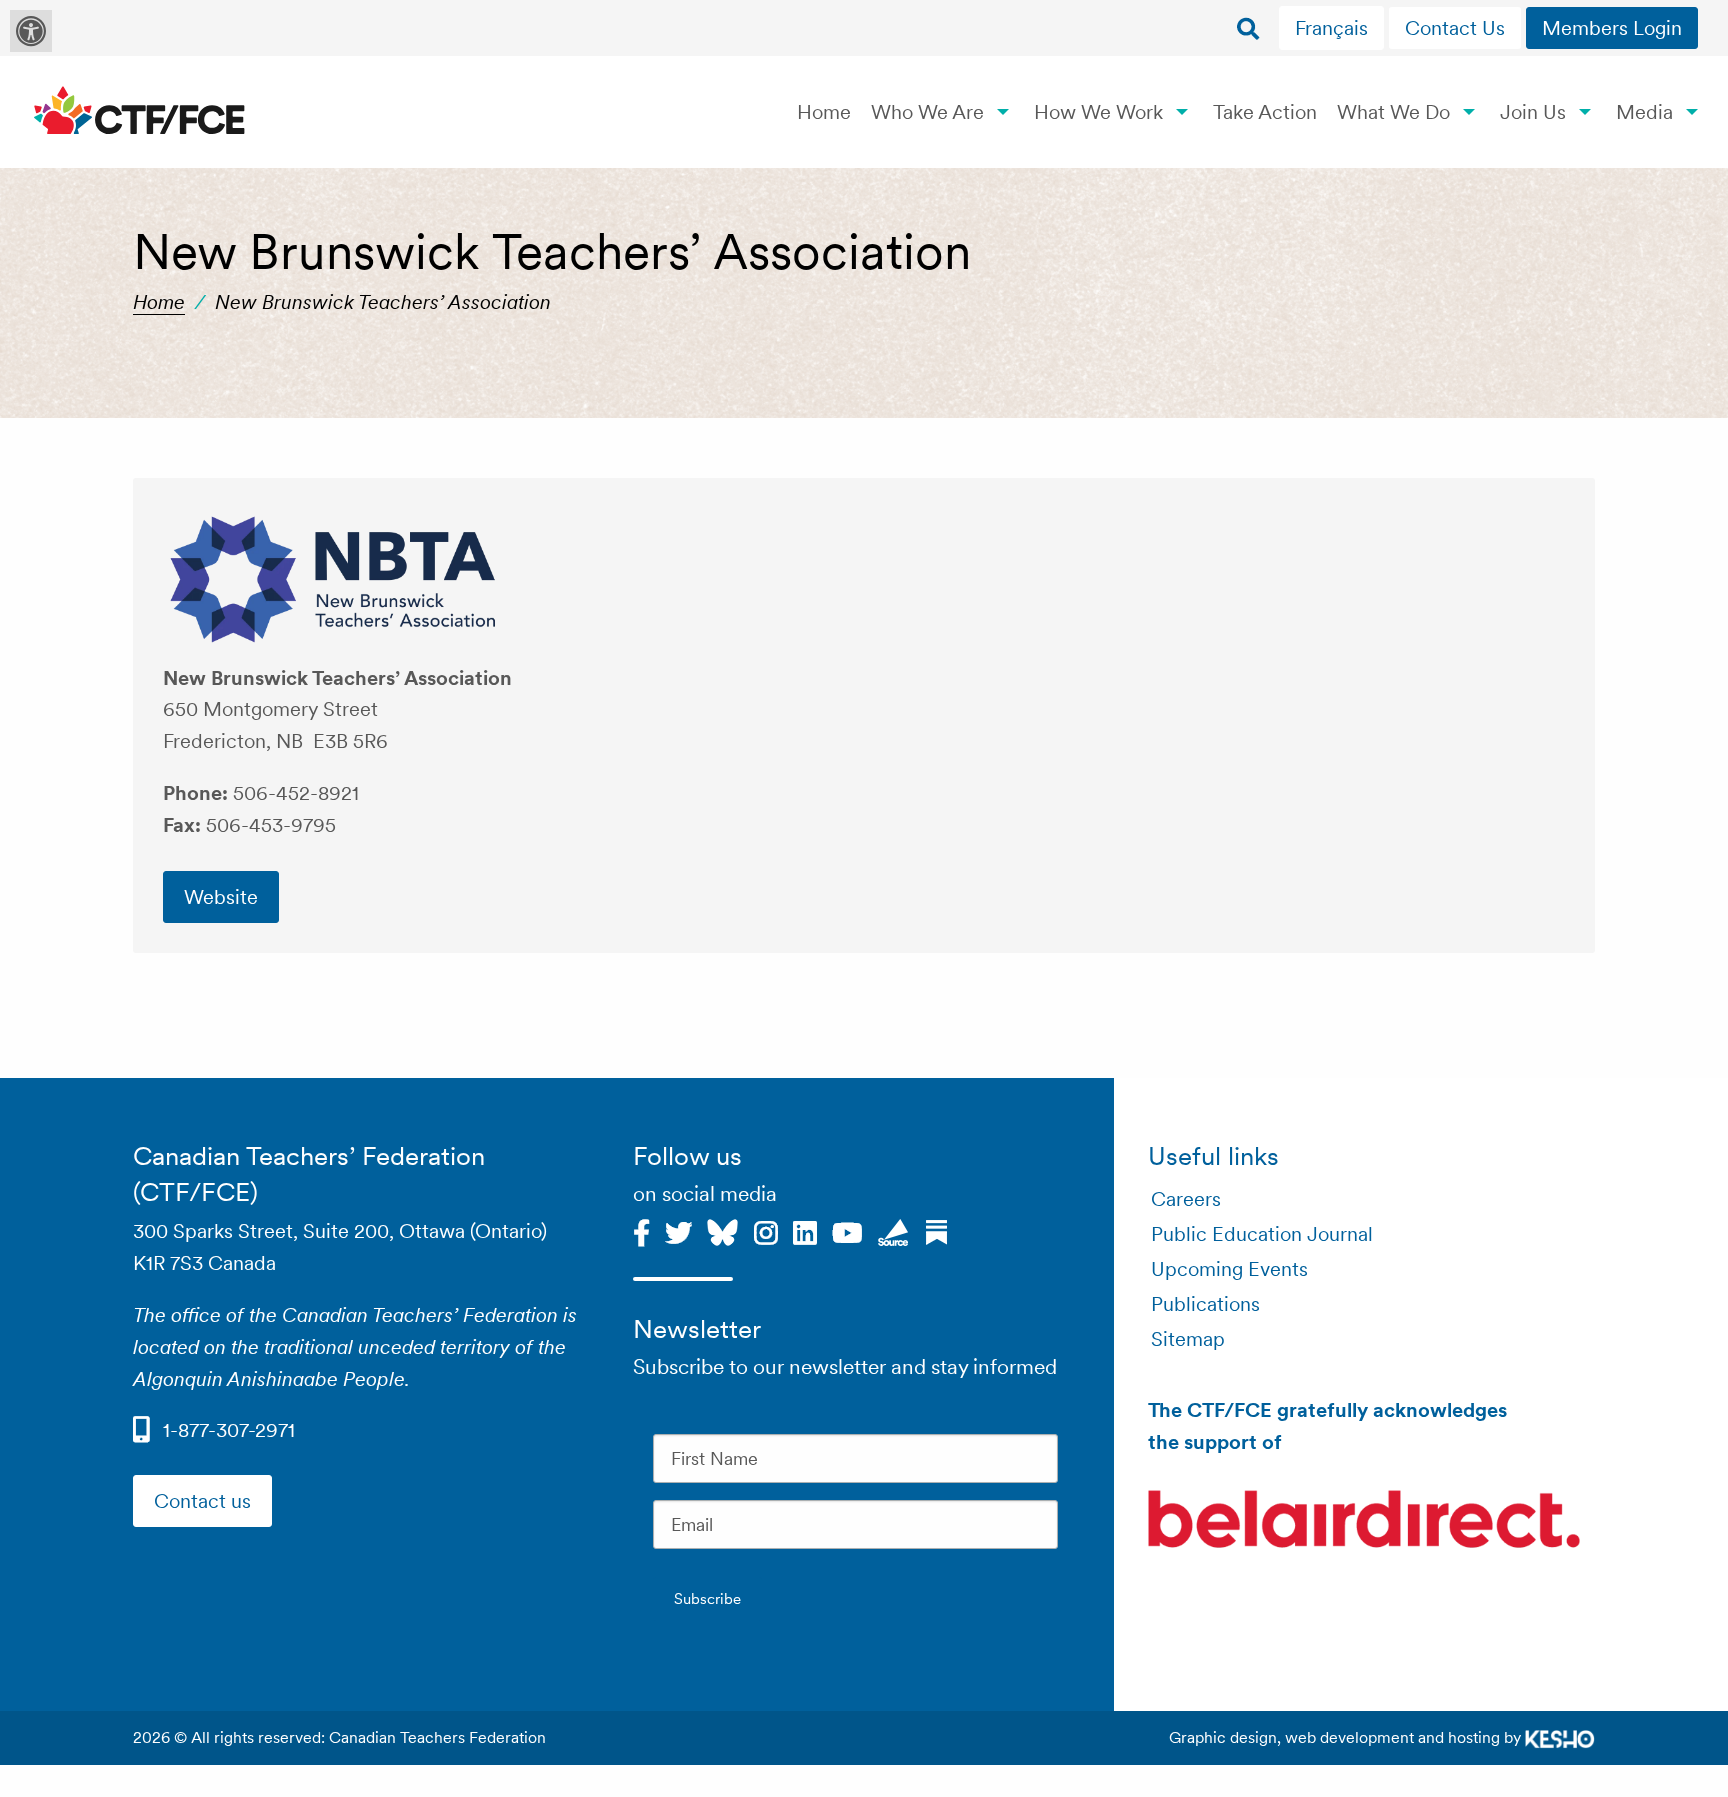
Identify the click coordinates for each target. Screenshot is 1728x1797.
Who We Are (927, 112)
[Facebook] (641, 1231)
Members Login (1612, 28)
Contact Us (1455, 28)
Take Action (1265, 112)
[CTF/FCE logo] (140, 111)
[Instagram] (765, 1231)
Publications (1205, 1304)
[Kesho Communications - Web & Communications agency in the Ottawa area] (1560, 1737)
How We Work (1098, 112)
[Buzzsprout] (893, 1231)
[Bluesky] (722, 1231)
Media (1644, 112)
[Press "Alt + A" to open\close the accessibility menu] (31, 31)
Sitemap (1188, 1339)
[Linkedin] (805, 1231)
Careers (1186, 1199)
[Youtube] (847, 1231)
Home (824, 112)
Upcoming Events (1229, 1269)
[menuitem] (1334, 28)
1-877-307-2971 (229, 1430)
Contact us (202, 1501)
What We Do (1393, 112)
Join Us (1533, 112)
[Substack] (936, 1231)
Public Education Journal (1262, 1234)
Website (221, 897)
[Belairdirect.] (1364, 1523)
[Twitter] (678, 1231)
